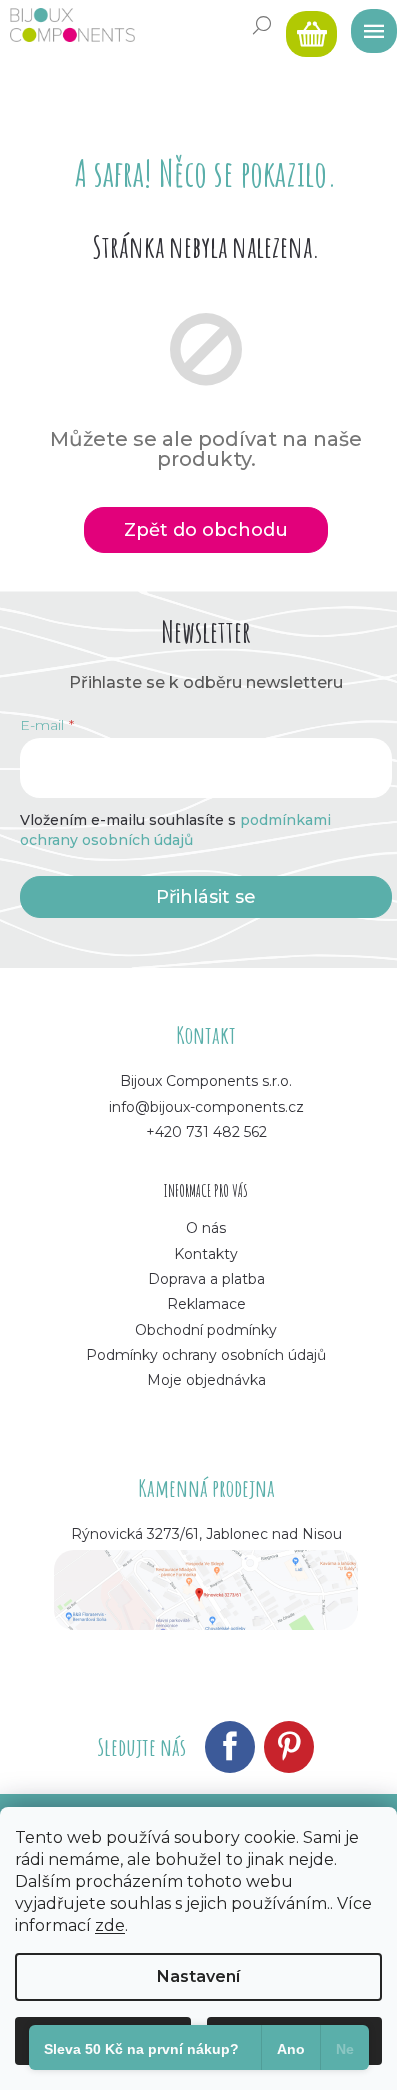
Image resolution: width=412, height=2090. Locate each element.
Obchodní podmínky (206, 1330)
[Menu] (367, 25)
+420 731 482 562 (206, 1132)
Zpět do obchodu (206, 530)
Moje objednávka (206, 1380)
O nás (206, 1228)
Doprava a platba (206, 1279)
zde (110, 1925)
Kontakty (206, 1254)
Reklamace (206, 1304)
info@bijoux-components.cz (206, 1107)
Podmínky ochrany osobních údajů (206, 1355)
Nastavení (198, 1976)
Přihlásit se (206, 897)
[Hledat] (262, 25)
